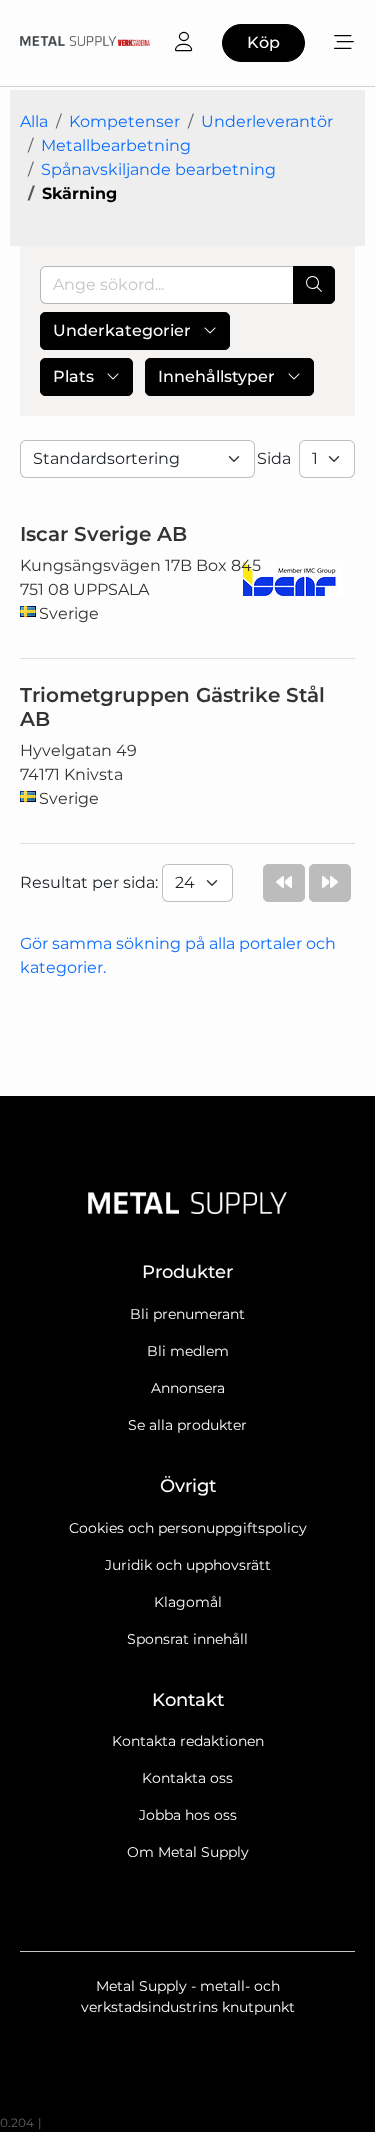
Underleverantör (267, 121)
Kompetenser (124, 121)
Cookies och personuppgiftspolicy (188, 1528)
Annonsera (188, 1388)
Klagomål (188, 1602)
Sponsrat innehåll (187, 1639)
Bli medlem (188, 1351)
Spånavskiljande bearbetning (158, 169)
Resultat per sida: (91, 882)
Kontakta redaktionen (188, 1741)
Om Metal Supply (188, 1852)
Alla (34, 121)
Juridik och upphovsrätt (188, 1565)
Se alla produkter (187, 1425)
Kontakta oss (187, 1778)
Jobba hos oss (188, 1815)
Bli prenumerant (187, 1314)
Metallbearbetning (116, 145)
